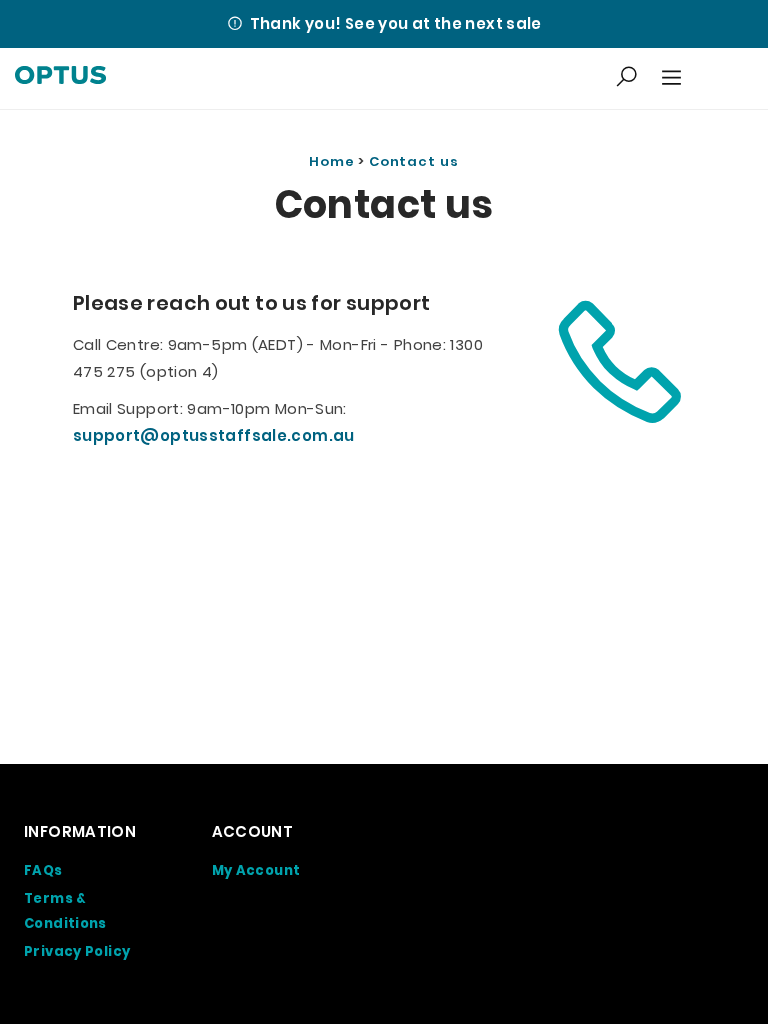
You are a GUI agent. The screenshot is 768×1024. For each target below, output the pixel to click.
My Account (256, 870)
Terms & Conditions (65, 911)
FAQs (43, 870)
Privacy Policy (77, 951)
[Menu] (669, 78)
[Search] (626, 78)
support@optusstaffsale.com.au (214, 435)
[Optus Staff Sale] (60, 78)
